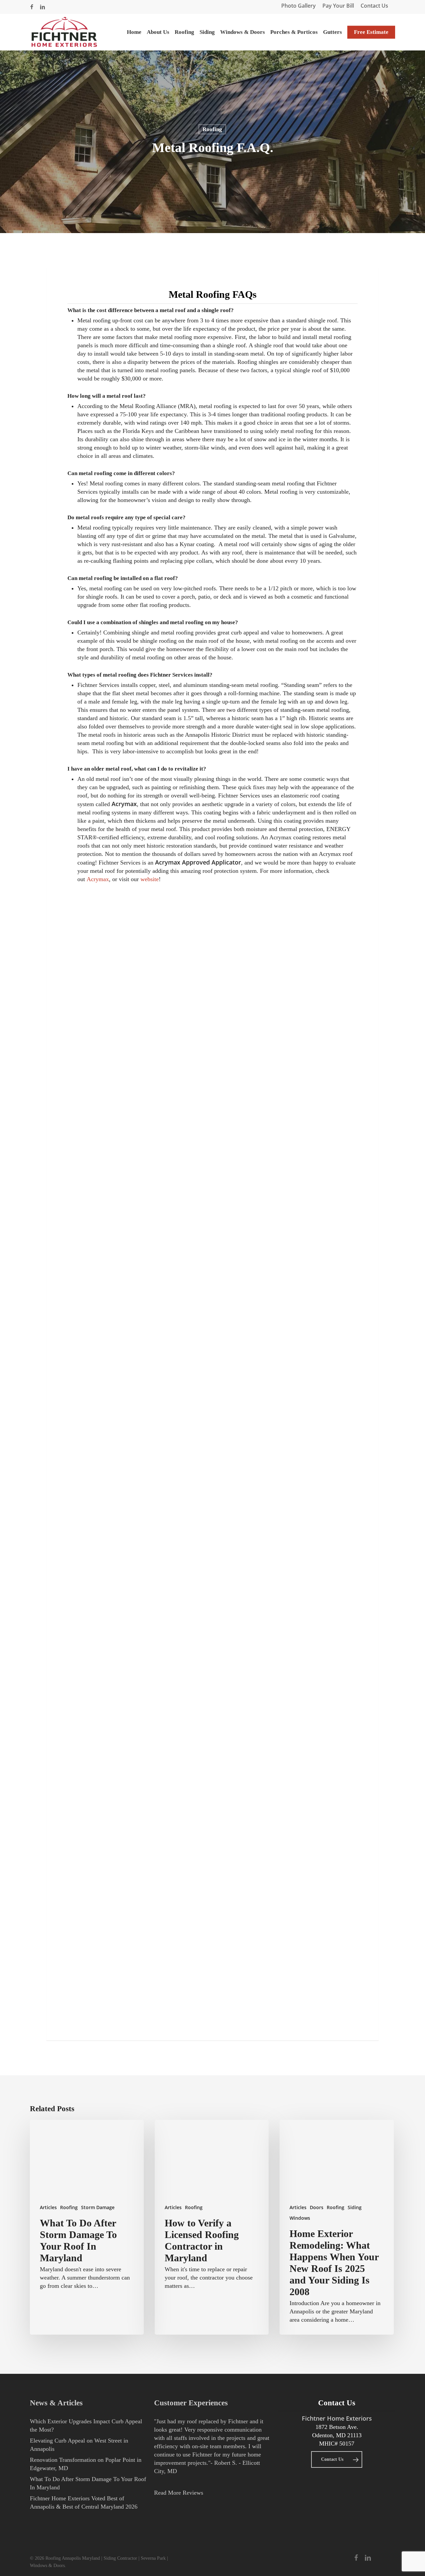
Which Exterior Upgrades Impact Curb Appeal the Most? (86, 2425)
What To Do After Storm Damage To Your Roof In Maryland (88, 2483)
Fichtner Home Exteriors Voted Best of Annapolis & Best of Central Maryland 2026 (84, 2502)
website (150, 879)
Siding (355, 2207)
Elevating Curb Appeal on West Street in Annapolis (79, 2445)
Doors (317, 2207)
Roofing (212, 129)
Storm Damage (98, 2207)
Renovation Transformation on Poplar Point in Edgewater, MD (86, 2464)
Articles (48, 2207)
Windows (300, 2218)
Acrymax (98, 879)
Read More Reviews (179, 2493)
